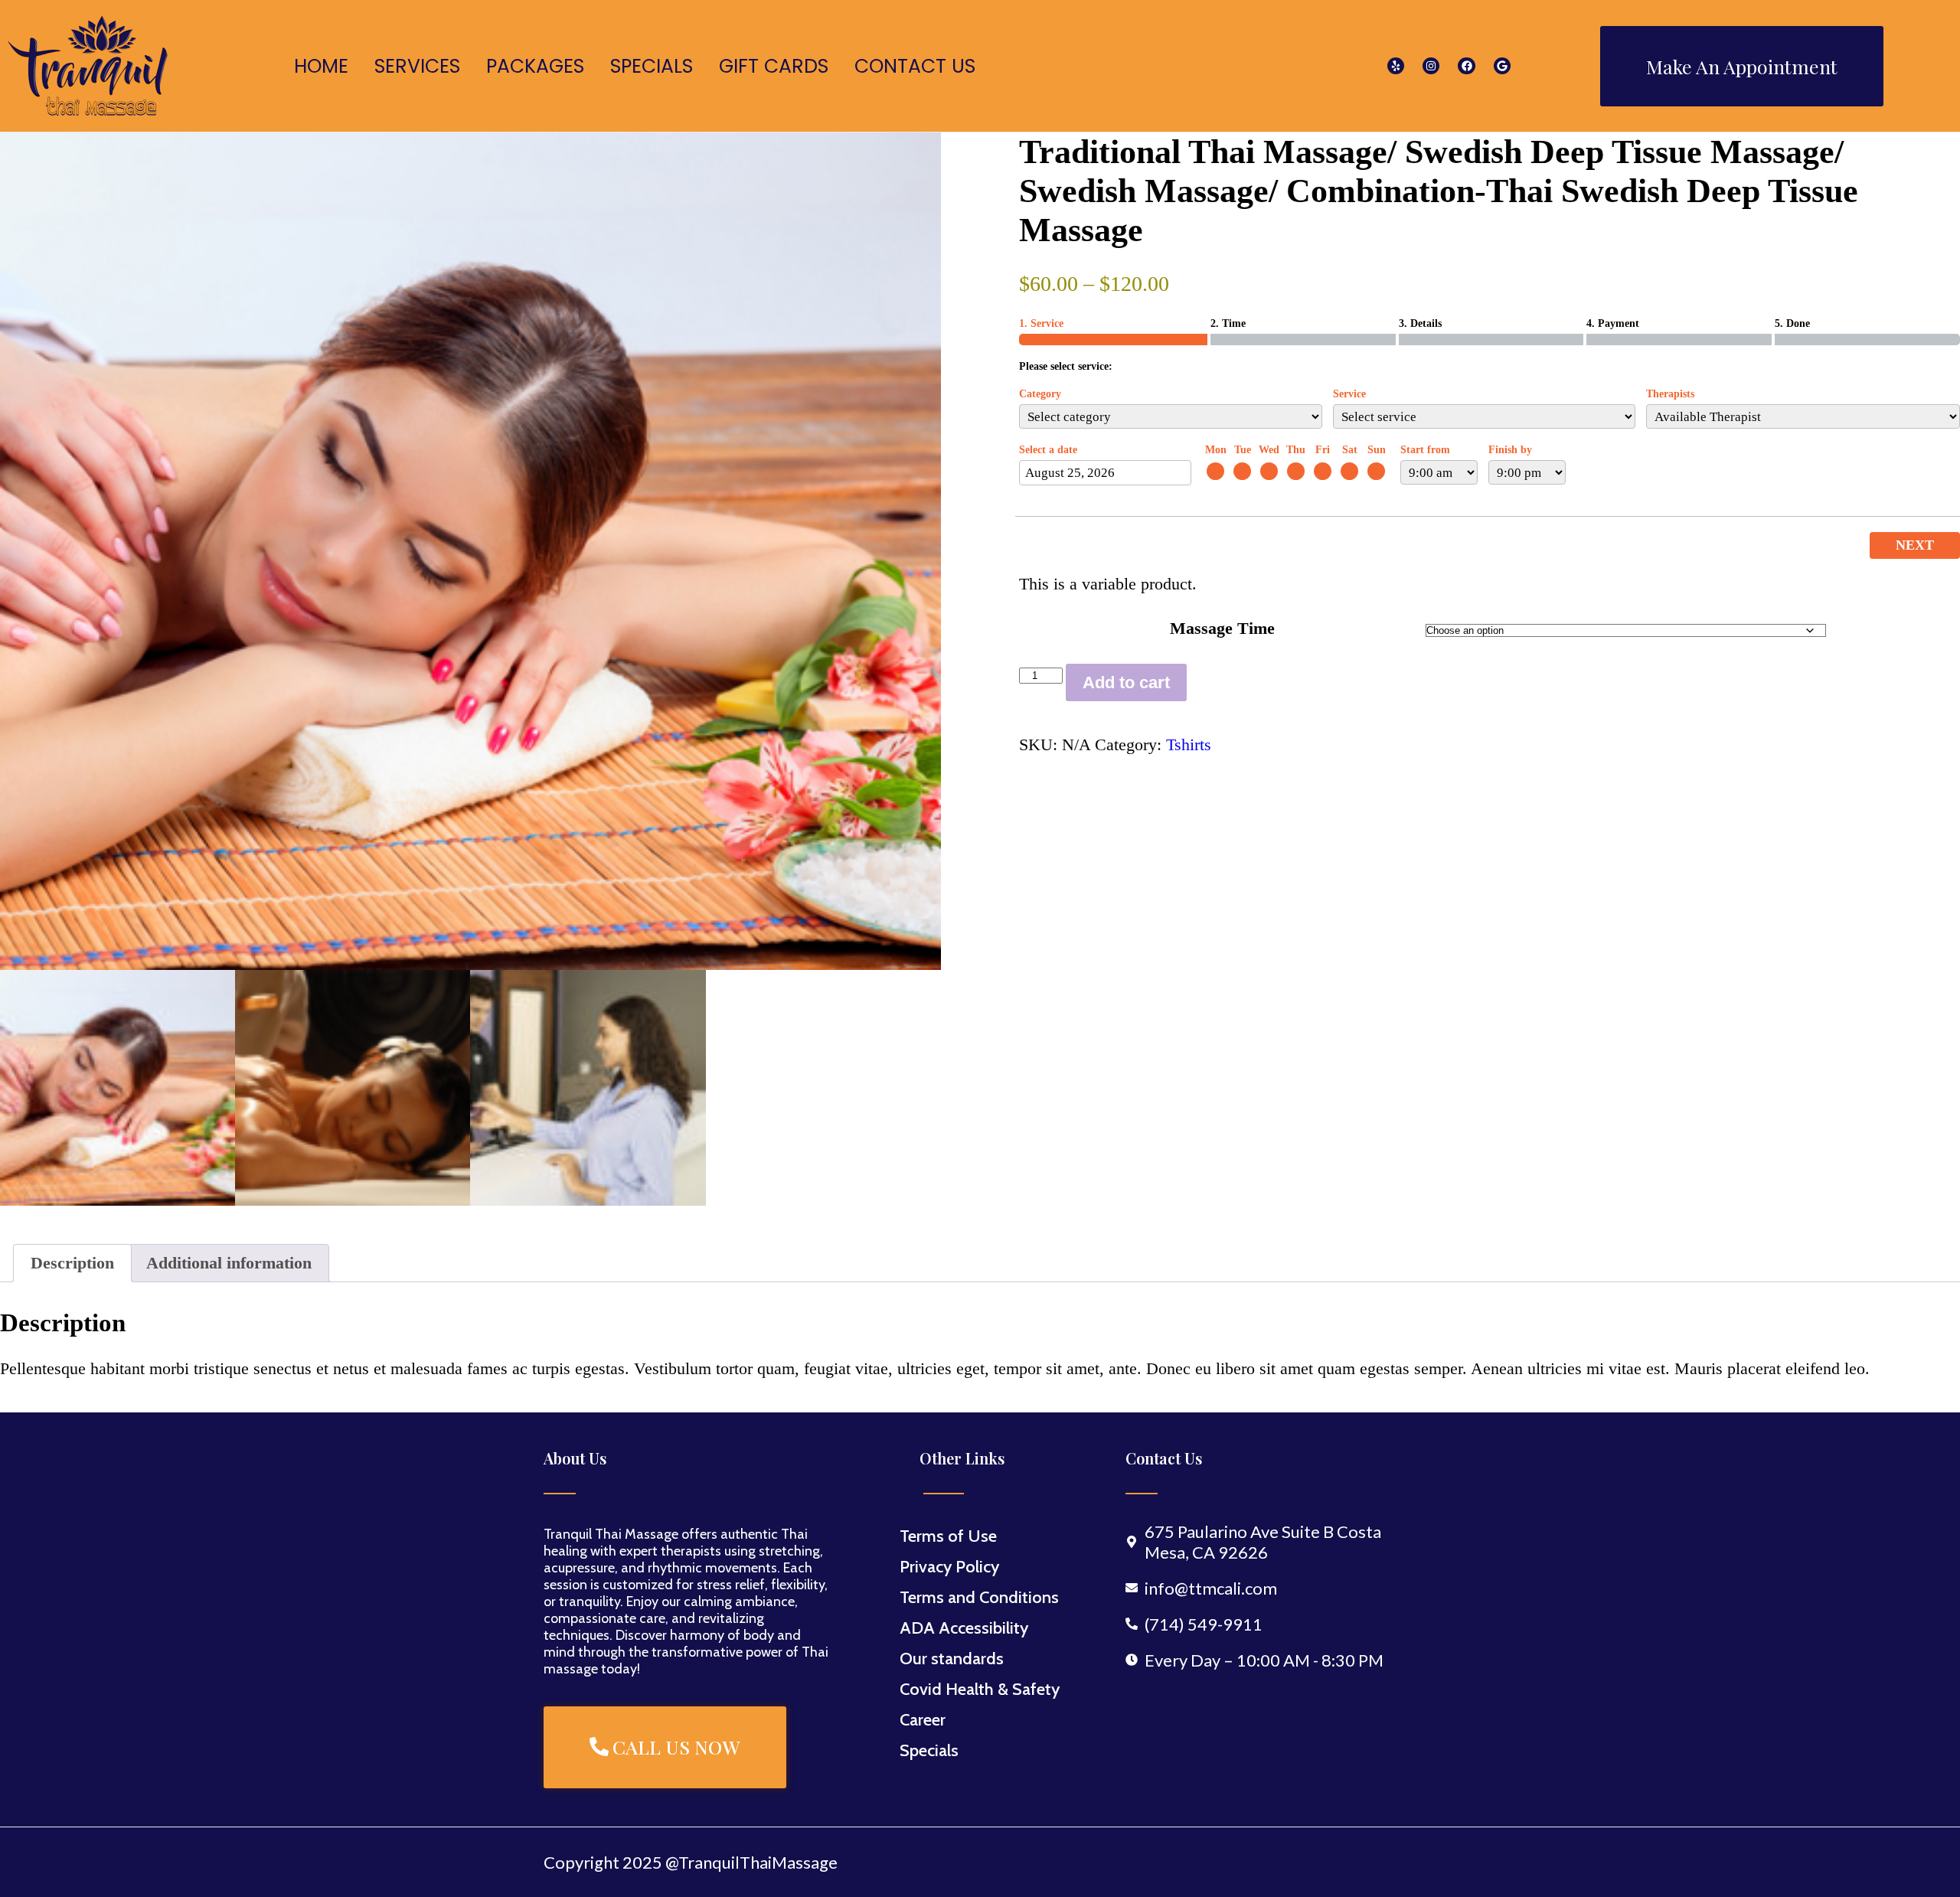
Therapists (1670, 394)
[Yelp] (1396, 66)
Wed (1269, 450)
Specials (929, 1750)
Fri (1323, 450)
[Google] (1502, 66)
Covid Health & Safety (980, 1689)
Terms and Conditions (979, 1597)
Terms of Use (948, 1536)
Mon (1216, 450)
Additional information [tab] (229, 1263)
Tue (1243, 450)
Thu (1296, 450)
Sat (1350, 450)
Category (1040, 394)
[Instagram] (1431, 66)
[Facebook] (1466, 66)
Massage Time (1222, 628)
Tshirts (1189, 744)
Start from (1425, 450)
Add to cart (1126, 682)
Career (923, 1720)
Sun (1377, 450)
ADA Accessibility (964, 1628)
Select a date (1048, 450)
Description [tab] (72, 1263)
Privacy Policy (949, 1567)
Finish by (1510, 450)
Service (1349, 394)
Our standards (952, 1659)
